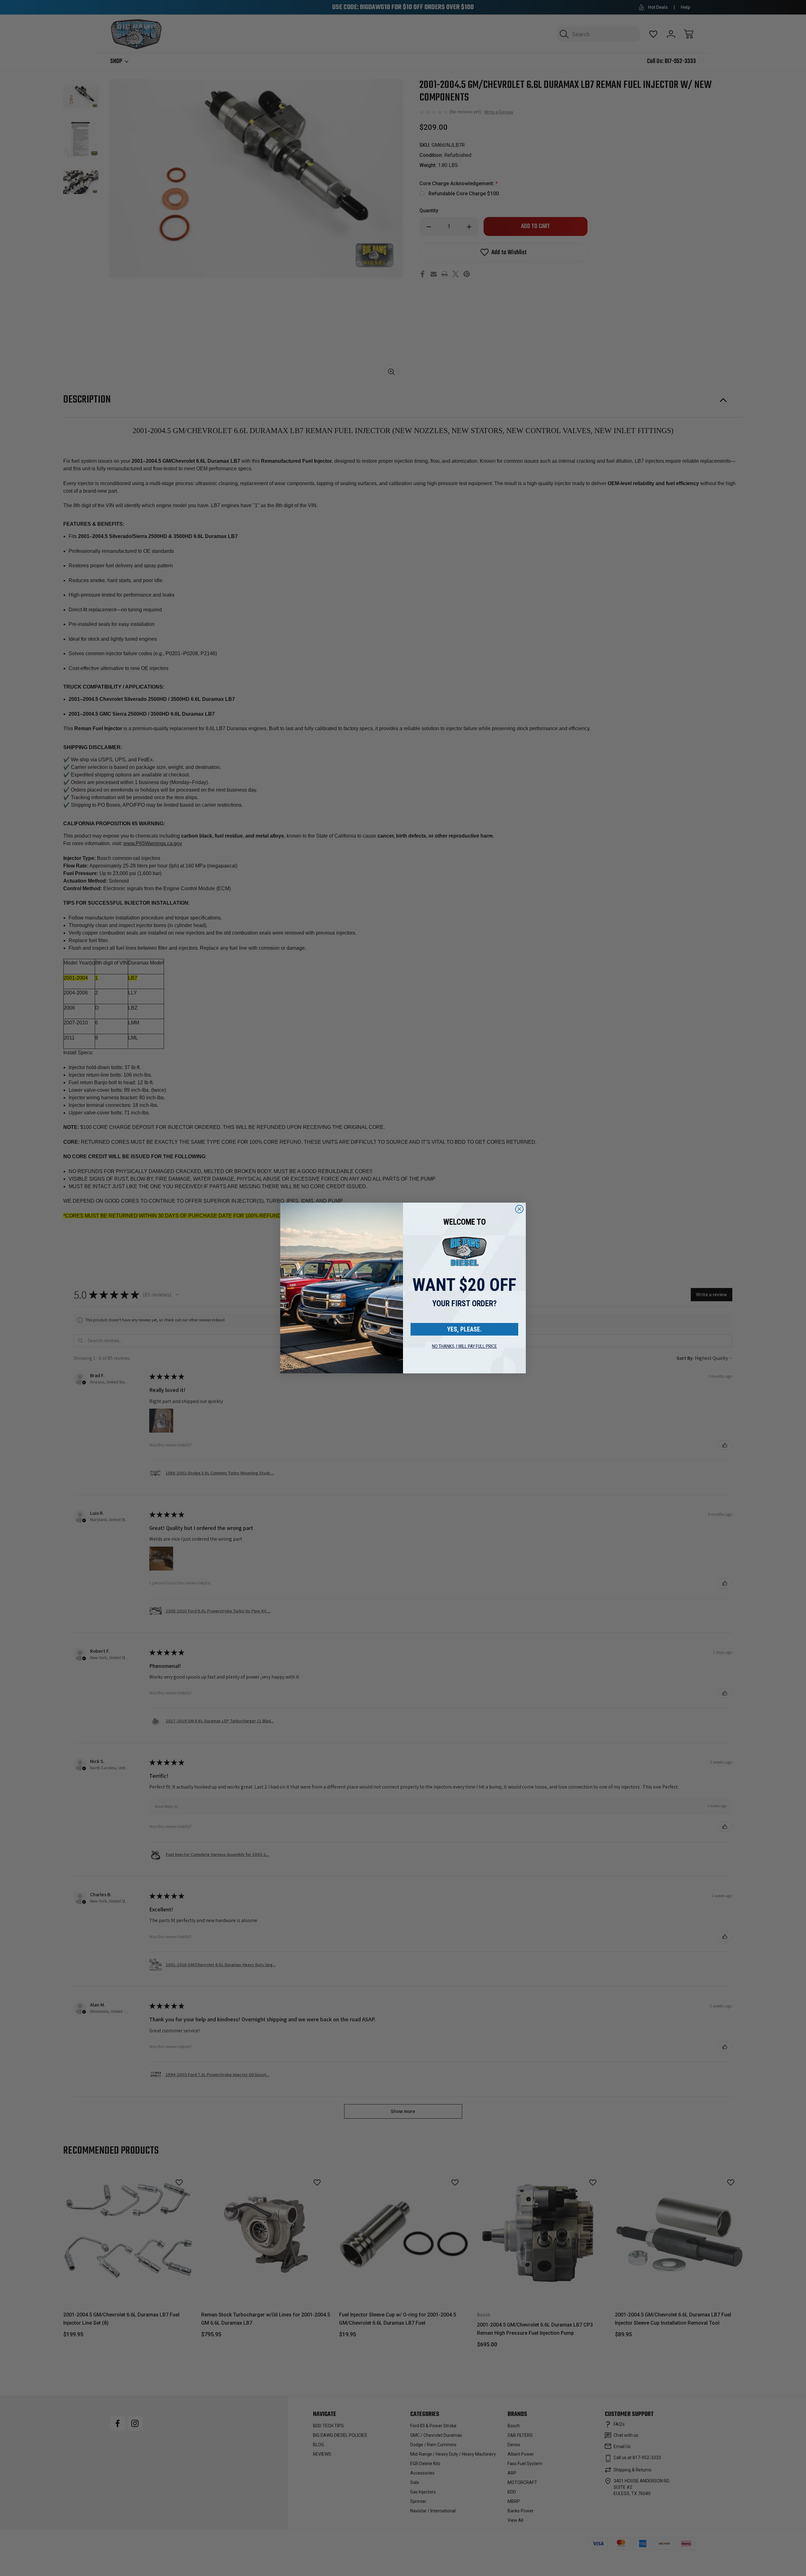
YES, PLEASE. (464, 1329)
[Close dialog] (519, 1209)
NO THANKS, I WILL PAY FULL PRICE (464, 1346)
